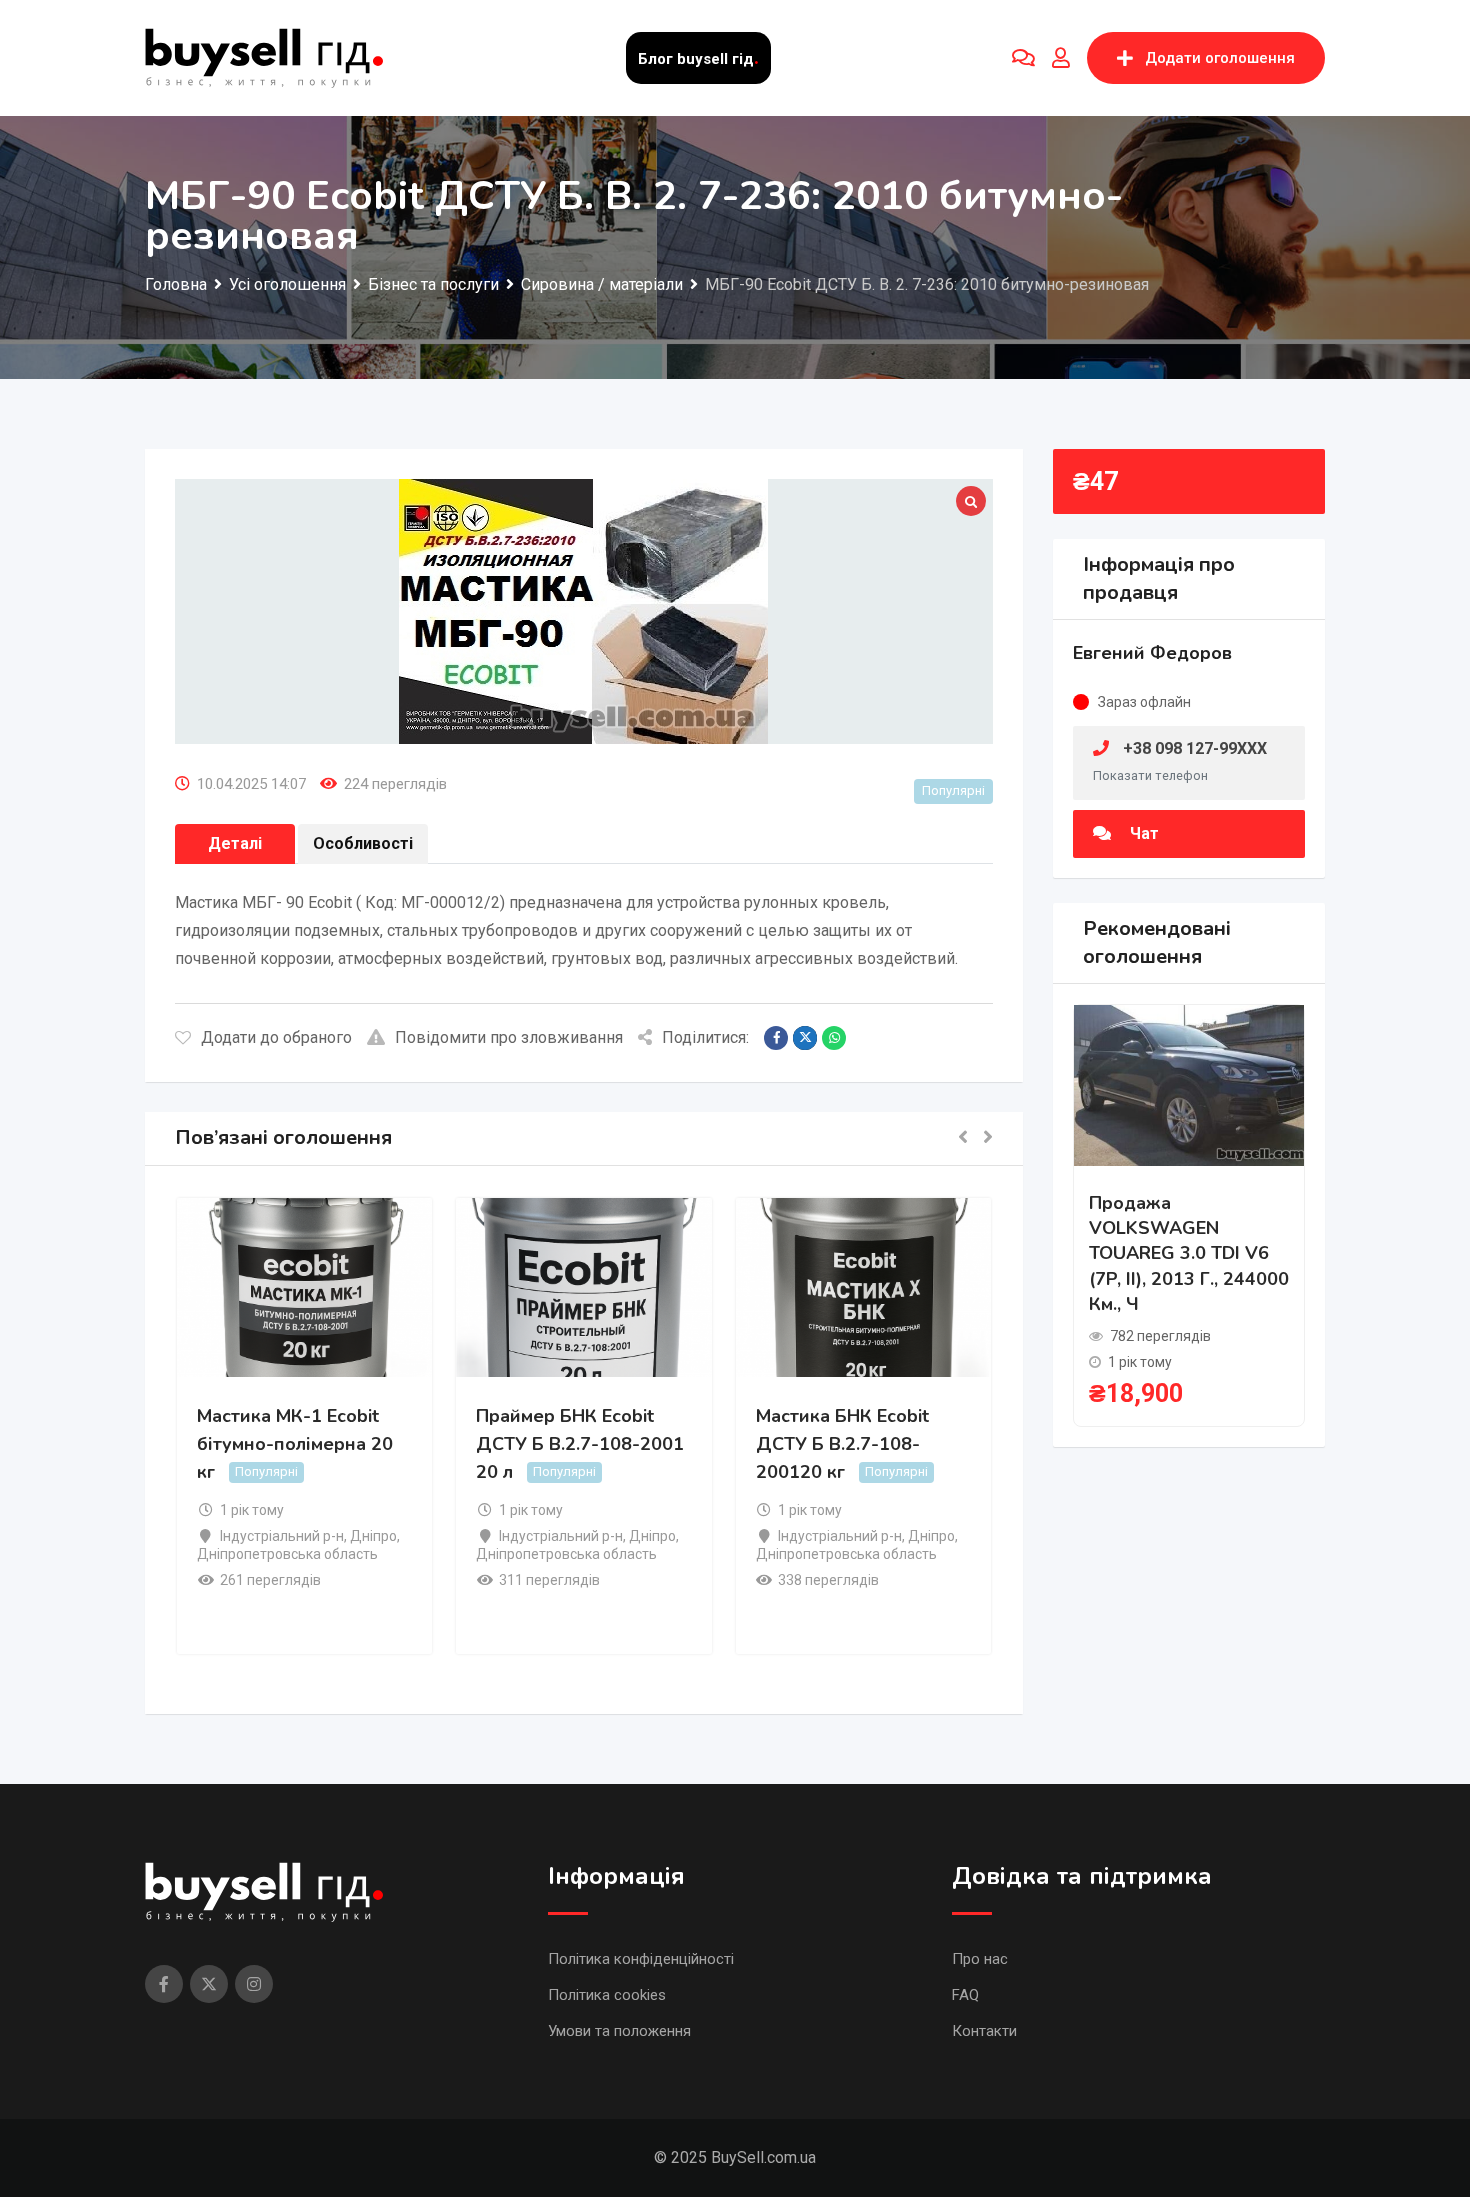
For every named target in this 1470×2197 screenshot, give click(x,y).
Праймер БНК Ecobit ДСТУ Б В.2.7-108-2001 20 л (580, 1444)
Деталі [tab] (235, 843)
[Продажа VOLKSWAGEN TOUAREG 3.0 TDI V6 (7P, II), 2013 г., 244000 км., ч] (1189, 1084)
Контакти (984, 2031)
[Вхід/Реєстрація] (1061, 58)
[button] (963, 1138)
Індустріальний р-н (282, 1536)
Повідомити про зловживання (509, 1037)
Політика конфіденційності (641, 1959)
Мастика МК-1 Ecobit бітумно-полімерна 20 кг (295, 1444)
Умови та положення (619, 2031)
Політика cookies (607, 1995)
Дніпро (373, 1536)
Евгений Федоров (1152, 653)
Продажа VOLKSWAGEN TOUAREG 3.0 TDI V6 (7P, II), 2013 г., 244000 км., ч (1189, 1253)
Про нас (980, 1959)
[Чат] (1023, 58)
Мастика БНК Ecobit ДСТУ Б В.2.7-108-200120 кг (842, 1444)
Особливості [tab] (363, 843)
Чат (1142, 833)
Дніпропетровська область (287, 1554)
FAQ (965, 1995)
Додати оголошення (1220, 58)
